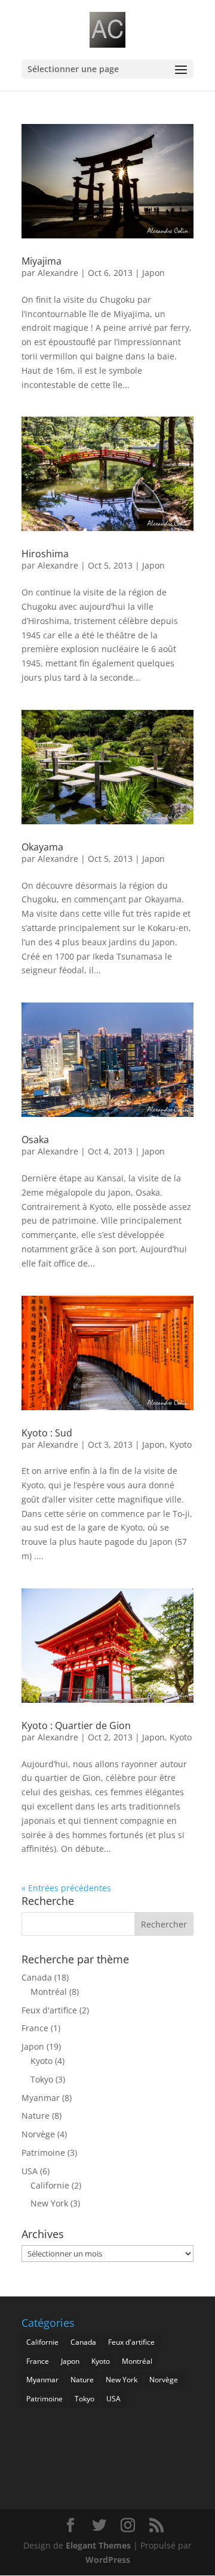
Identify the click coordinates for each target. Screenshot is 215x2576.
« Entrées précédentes (66, 1888)
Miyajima (42, 261)
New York (49, 2203)
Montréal (49, 1992)
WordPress (108, 2560)
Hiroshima (45, 554)
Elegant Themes (98, 2545)
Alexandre (58, 273)
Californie (50, 2185)
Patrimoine (43, 2153)
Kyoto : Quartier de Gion (76, 1725)
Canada (37, 1977)
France (35, 2028)
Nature (36, 2116)
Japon (153, 273)
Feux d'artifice (49, 2010)
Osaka (35, 1140)
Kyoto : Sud (47, 1433)
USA (30, 2171)
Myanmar (41, 2098)
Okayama (42, 847)
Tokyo (42, 2079)
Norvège (38, 2134)
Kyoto (181, 1444)
